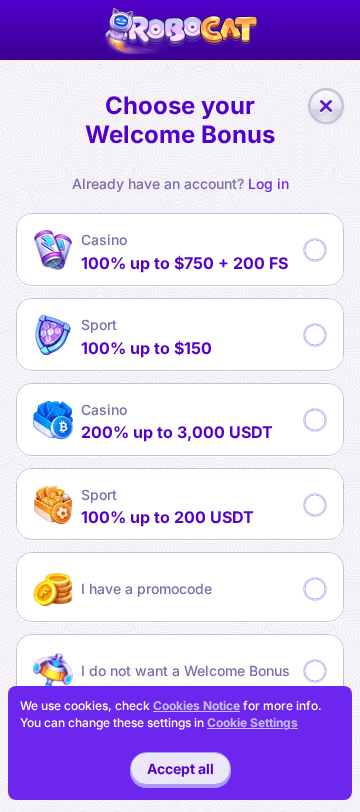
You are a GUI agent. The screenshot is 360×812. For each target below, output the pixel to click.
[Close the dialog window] (326, 106)
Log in (268, 184)
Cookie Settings (252, 723)
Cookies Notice (196, 705)
